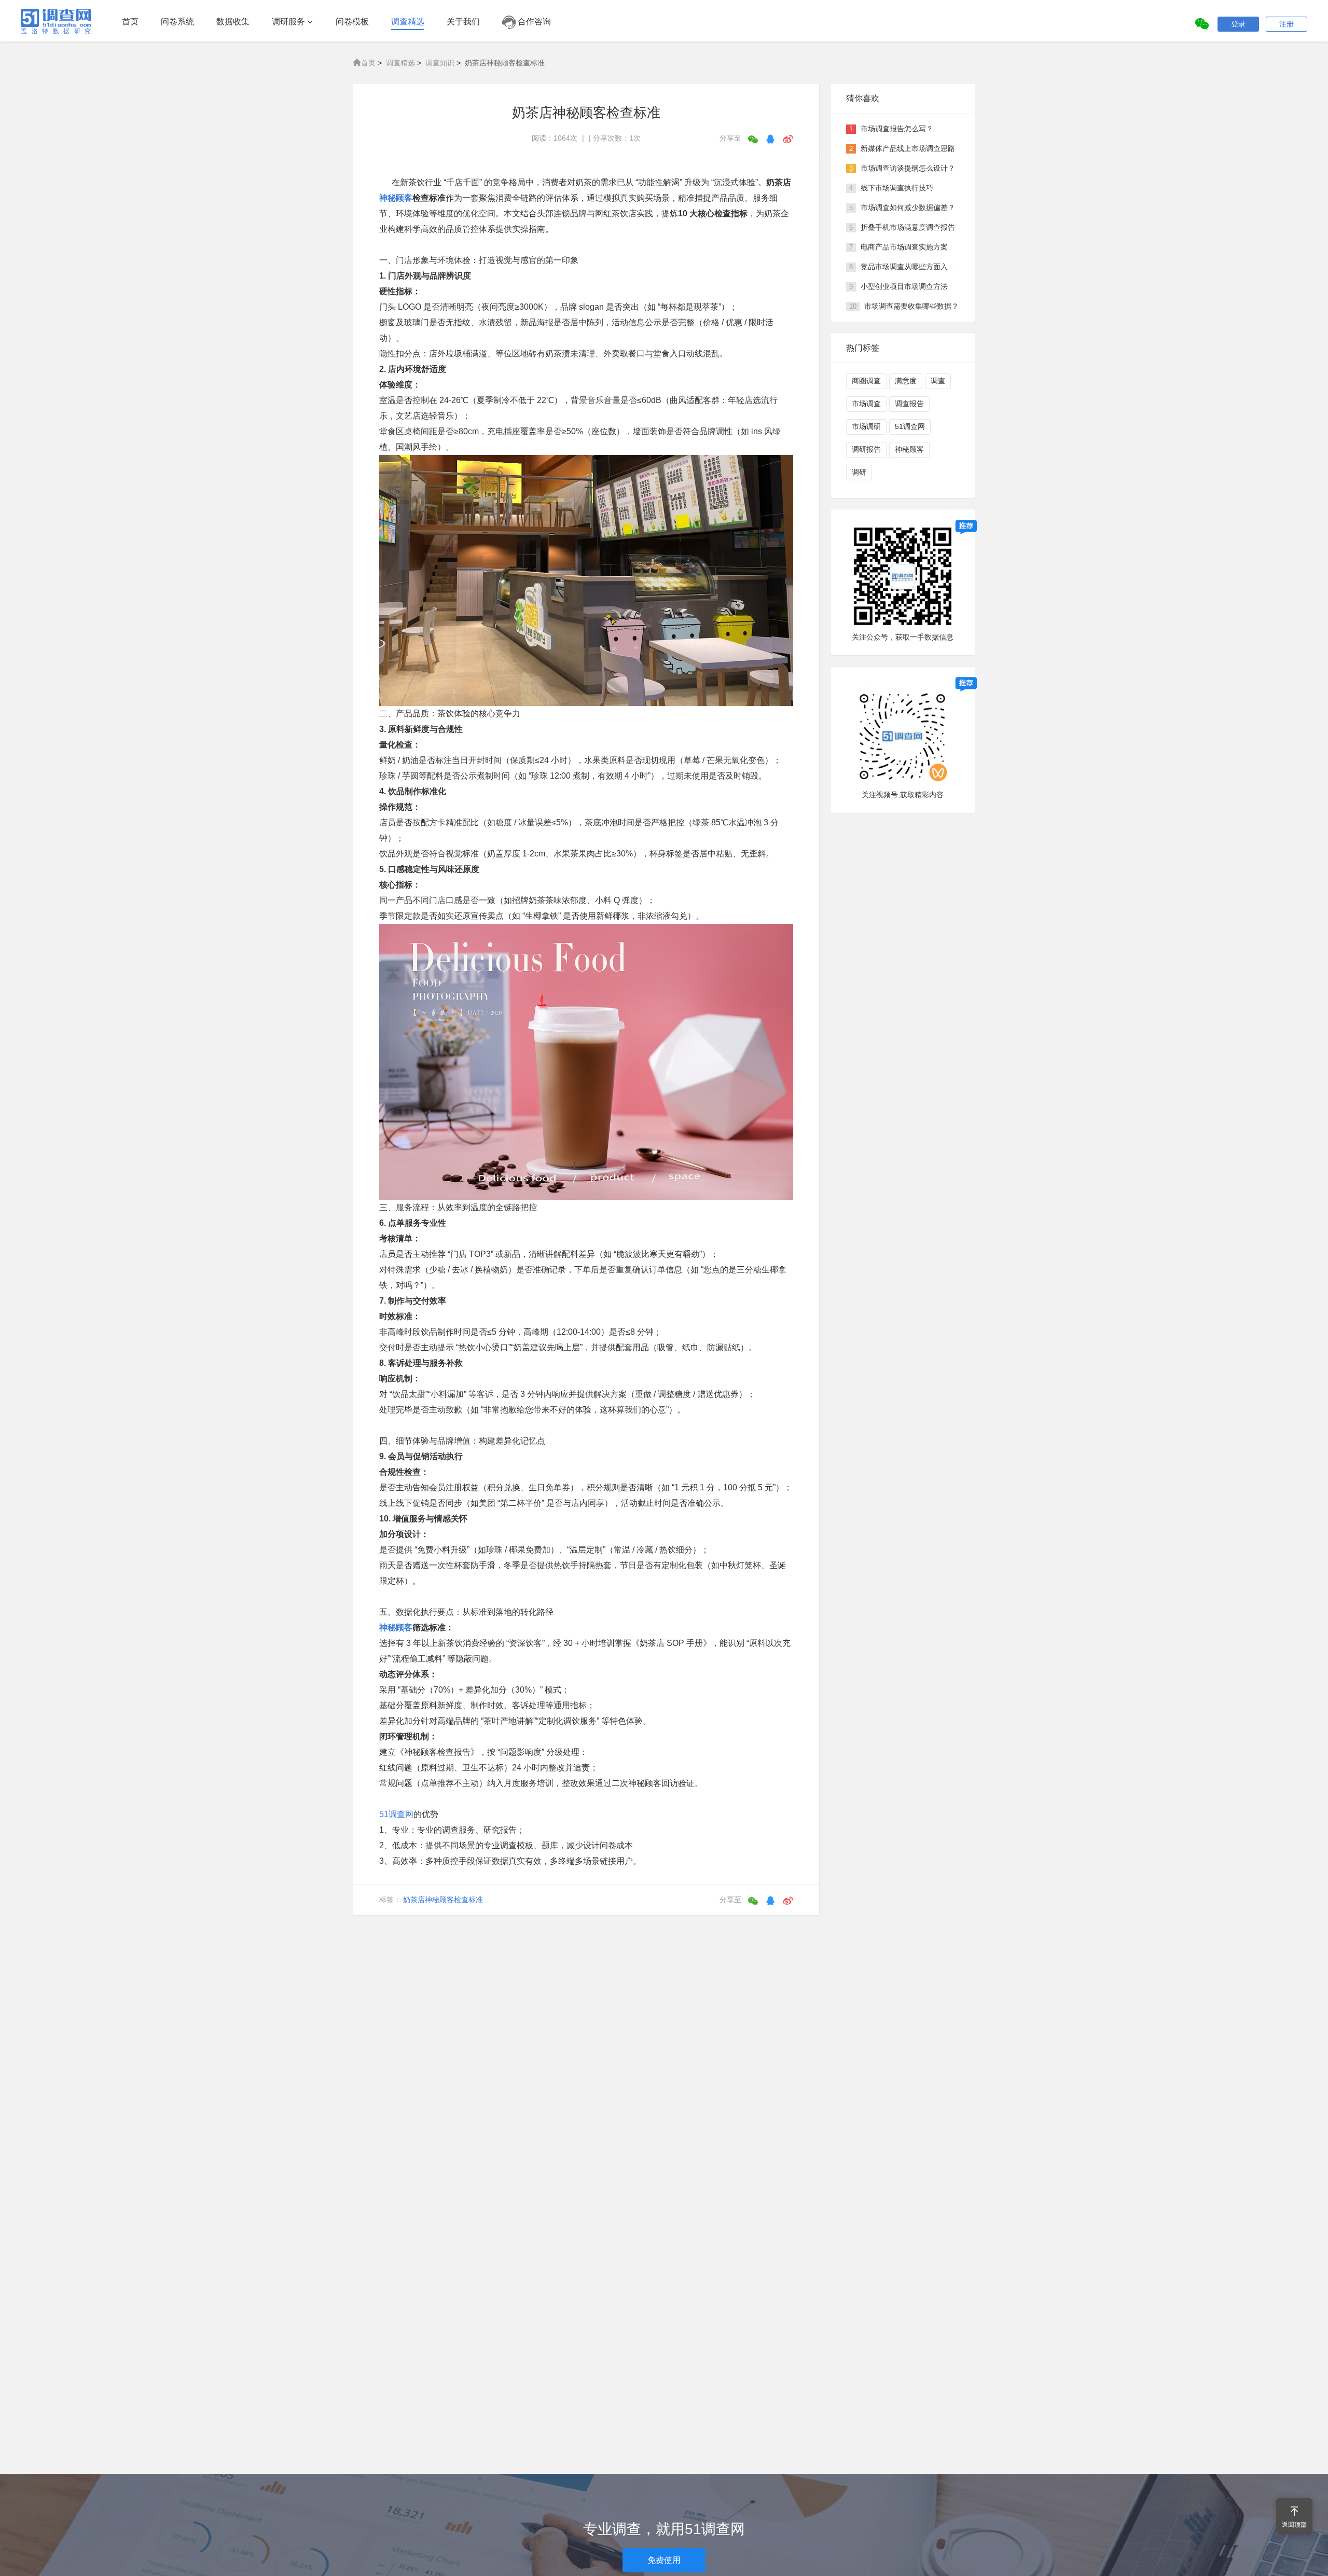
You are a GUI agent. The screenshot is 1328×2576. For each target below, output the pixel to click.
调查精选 (408, 22)
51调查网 (396, 1814)
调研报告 (866, 449)
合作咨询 (533, 22)
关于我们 (463, 22)
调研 (859, 472)
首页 (130, 22)
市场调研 (866, 426)
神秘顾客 (396, 198)
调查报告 (909, 404)
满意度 (906, 381)
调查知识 (440, 63)
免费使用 (664, 2560)
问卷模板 (352, 22)
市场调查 (866, 404)
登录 (1238, 24)
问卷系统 (177, 22)
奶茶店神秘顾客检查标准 (443, 1900)
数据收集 (233, 22)
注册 (1286, 24)
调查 (938, 381)
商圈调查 (866, 381)
